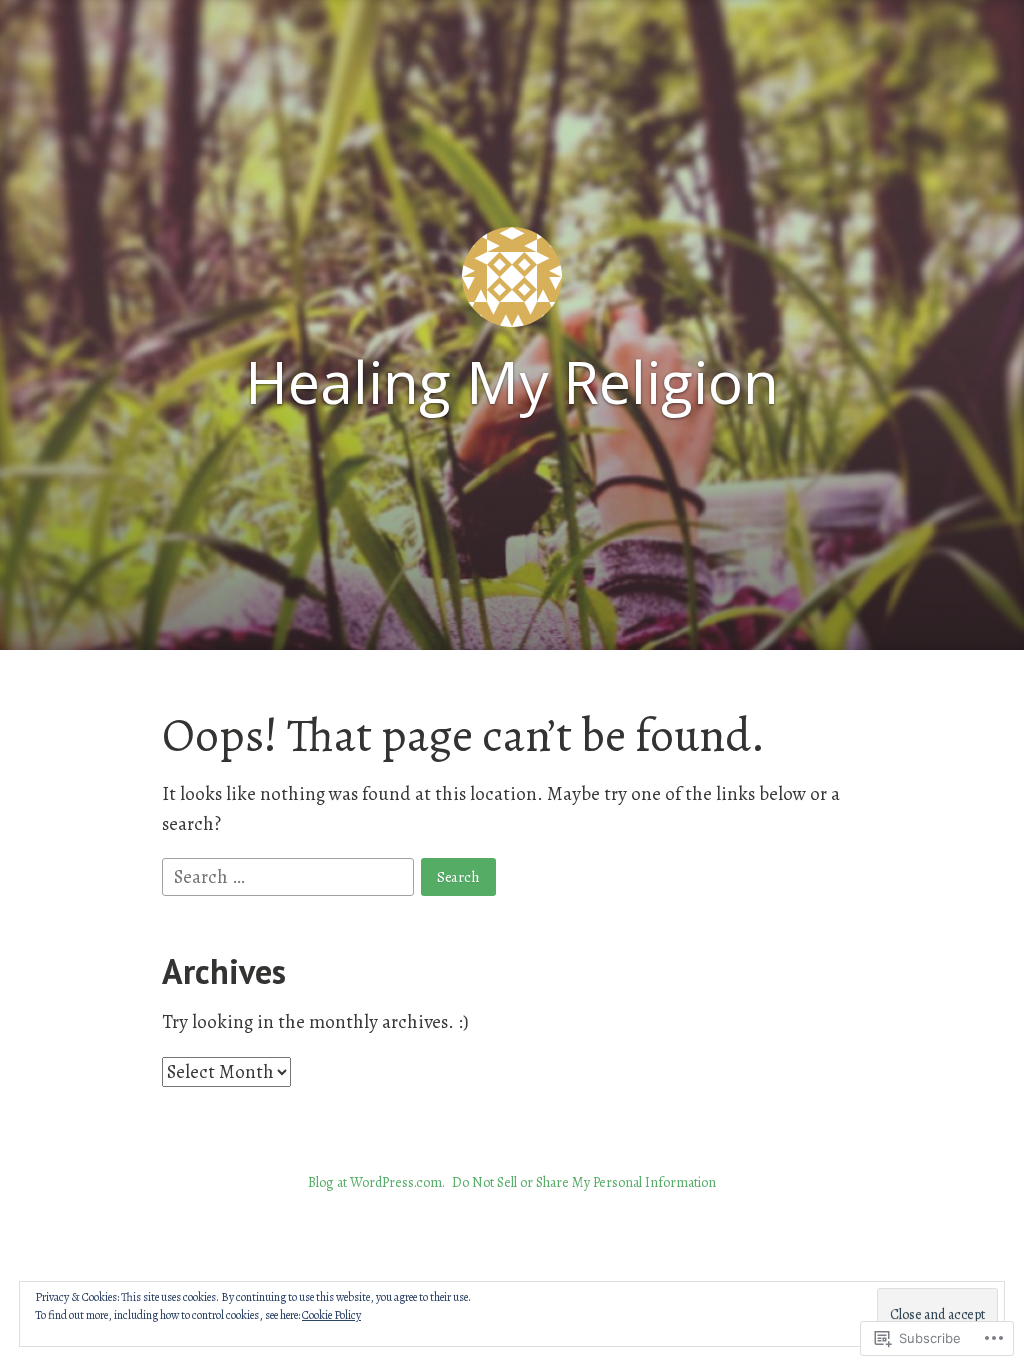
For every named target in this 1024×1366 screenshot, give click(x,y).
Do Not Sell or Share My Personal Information (584, 1182)
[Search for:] (290, 876)
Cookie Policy (331, 1315)
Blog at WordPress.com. (376, 1182)
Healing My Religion (512, 381)
